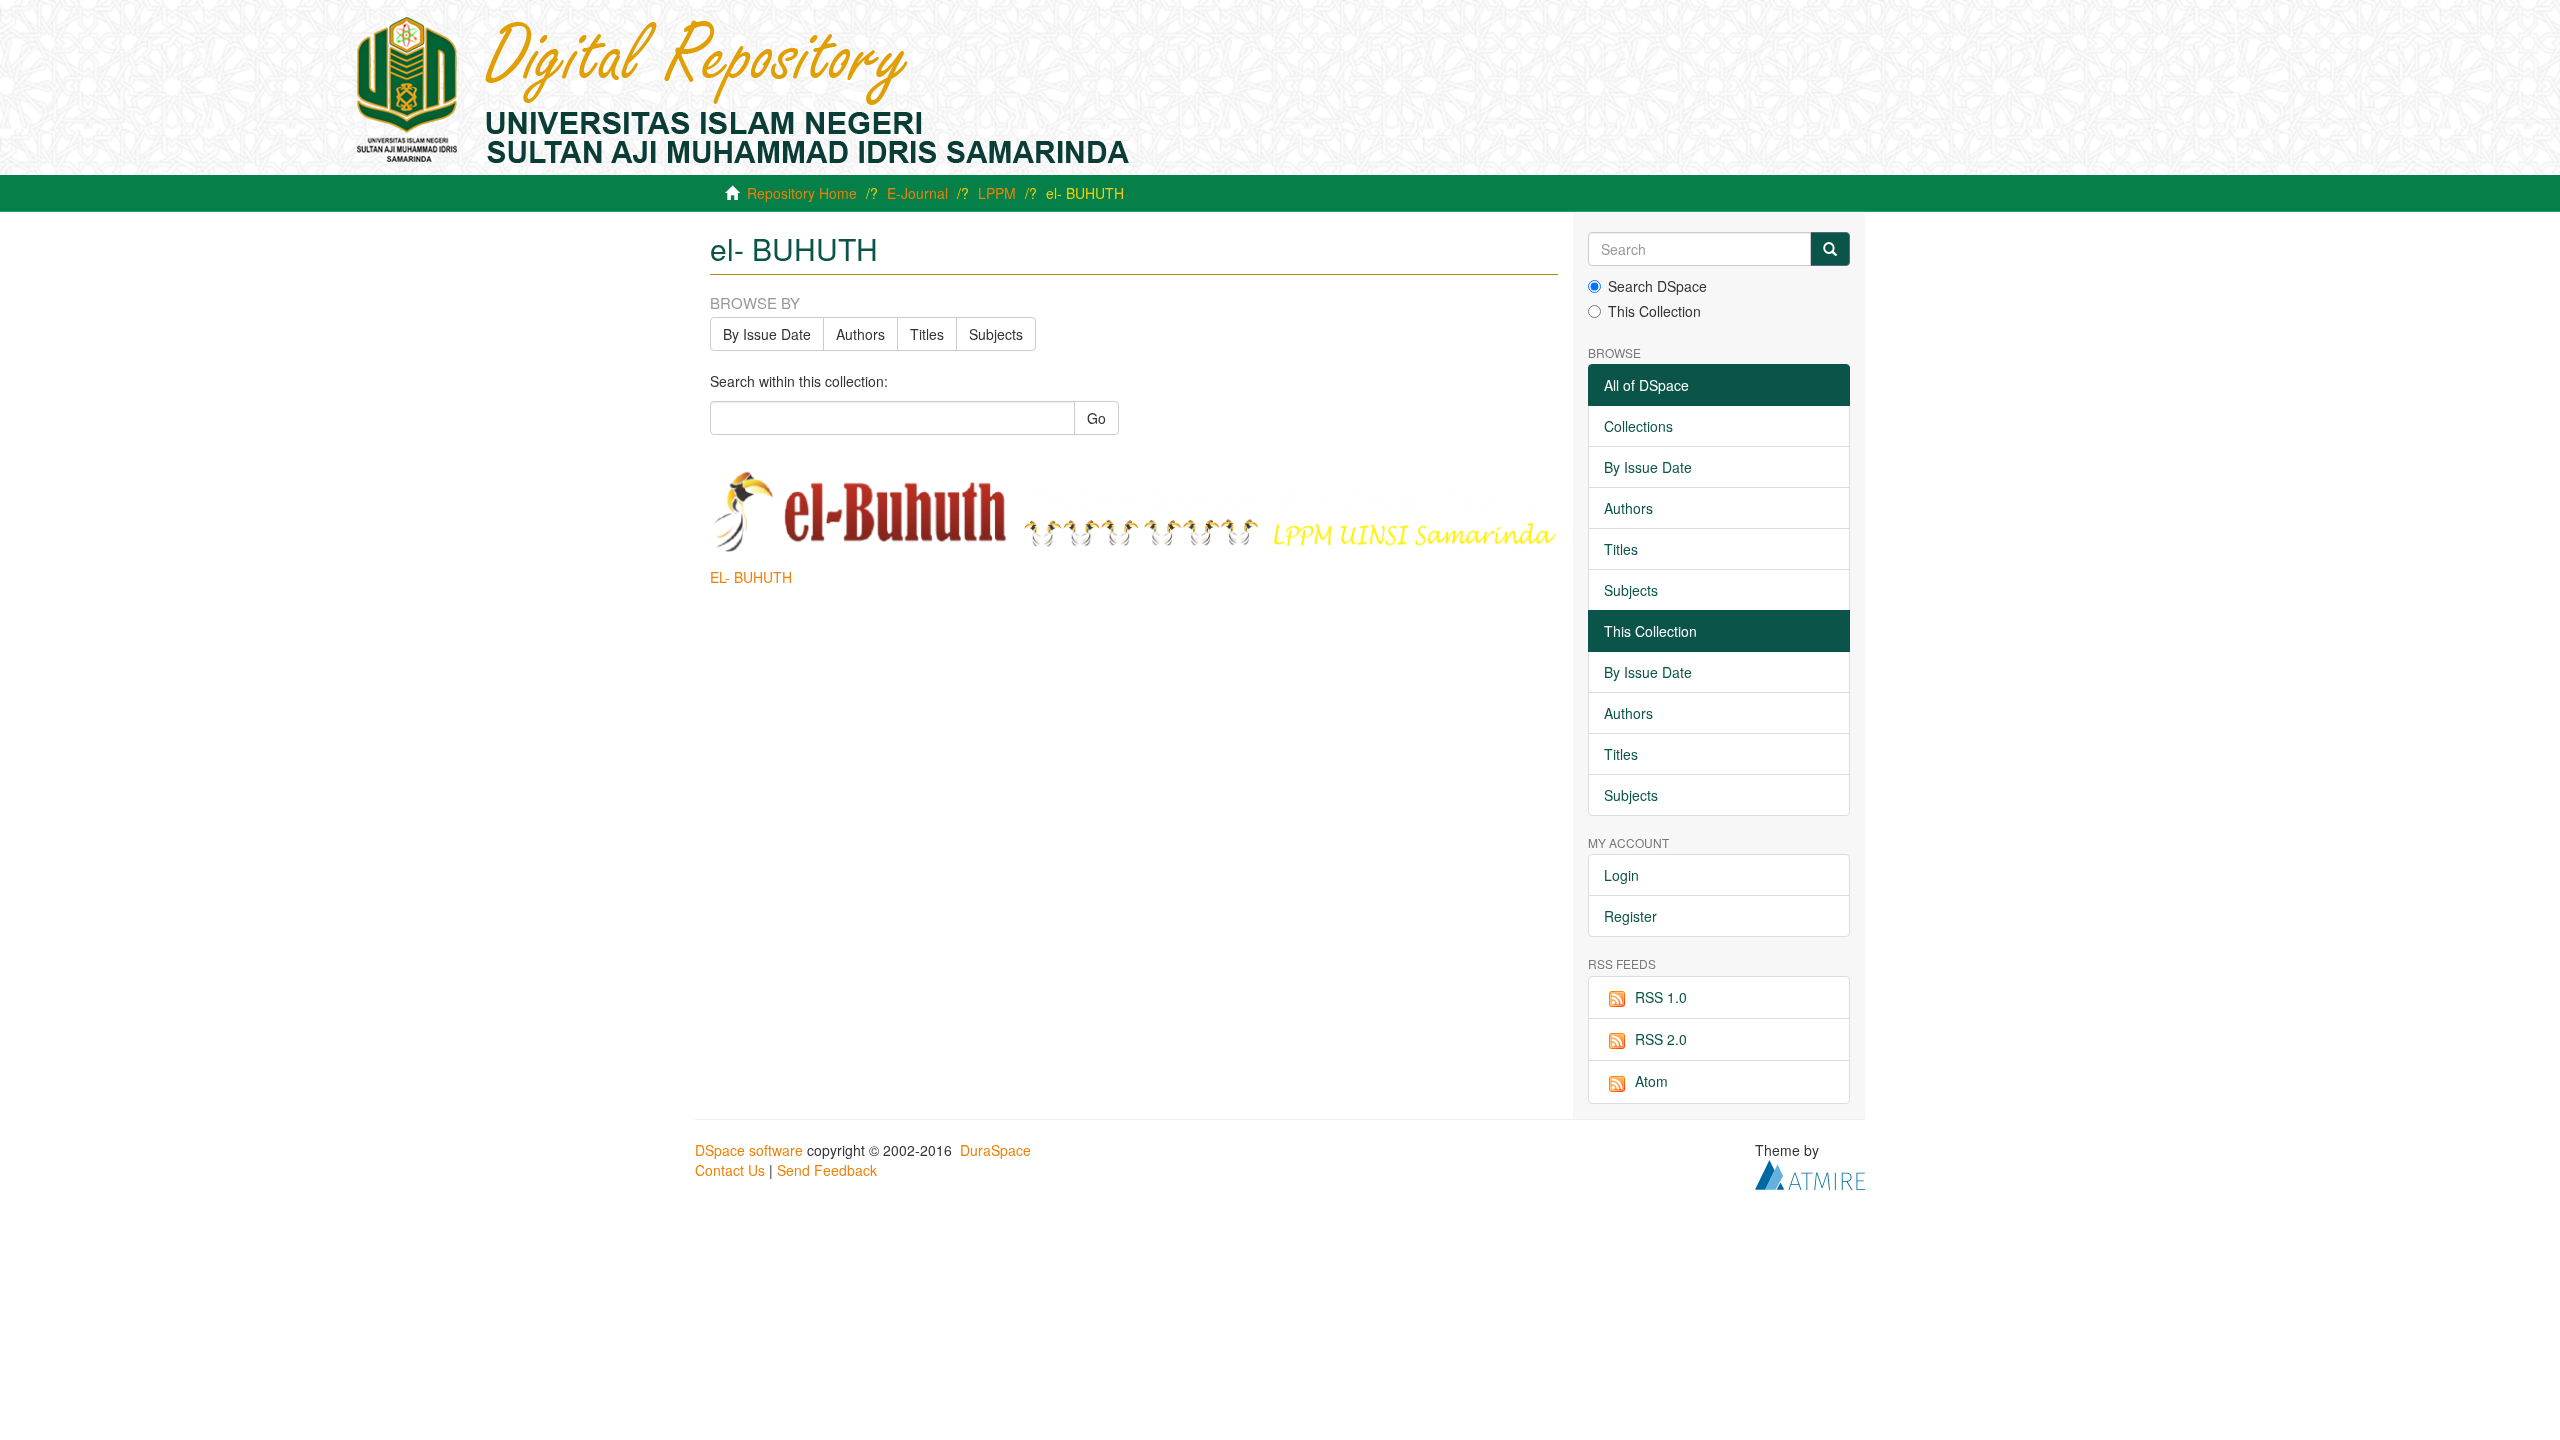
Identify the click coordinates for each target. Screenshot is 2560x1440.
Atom (1651, 1081)
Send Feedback (827, 1170)
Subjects (996, 334)
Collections (1638, 426)
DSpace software (749, 1150)
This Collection (1654, 311)
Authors (860, 334)
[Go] (1830, 249)
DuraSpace (995, 1150)
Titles (927, 334)
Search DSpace (1657, 286)
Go (1096, 418)
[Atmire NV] (1810, 1172)
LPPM (997, 193)
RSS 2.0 (1661, 1039)
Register (1630, 916)
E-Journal (917, 193)
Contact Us (730, 1170)
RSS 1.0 (1661, 997)
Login (1621, 875)
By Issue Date (767, 334)
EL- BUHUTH (751, 577)
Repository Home (802, 193)
